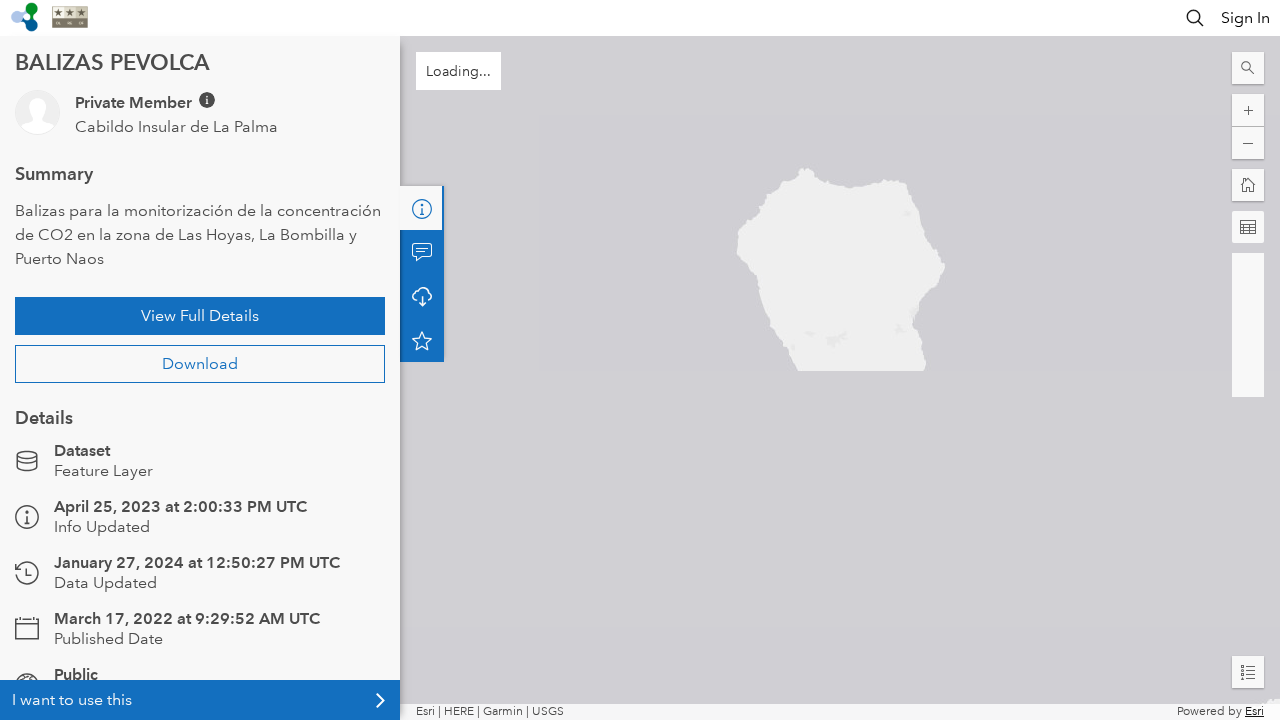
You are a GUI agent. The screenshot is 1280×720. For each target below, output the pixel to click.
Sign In (1245, 17)
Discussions (422, 252)
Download (200, 363)
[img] (207, 100)
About (422, 208)
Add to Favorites (422, 340)
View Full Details (200, 315)
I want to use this (72, 699)
